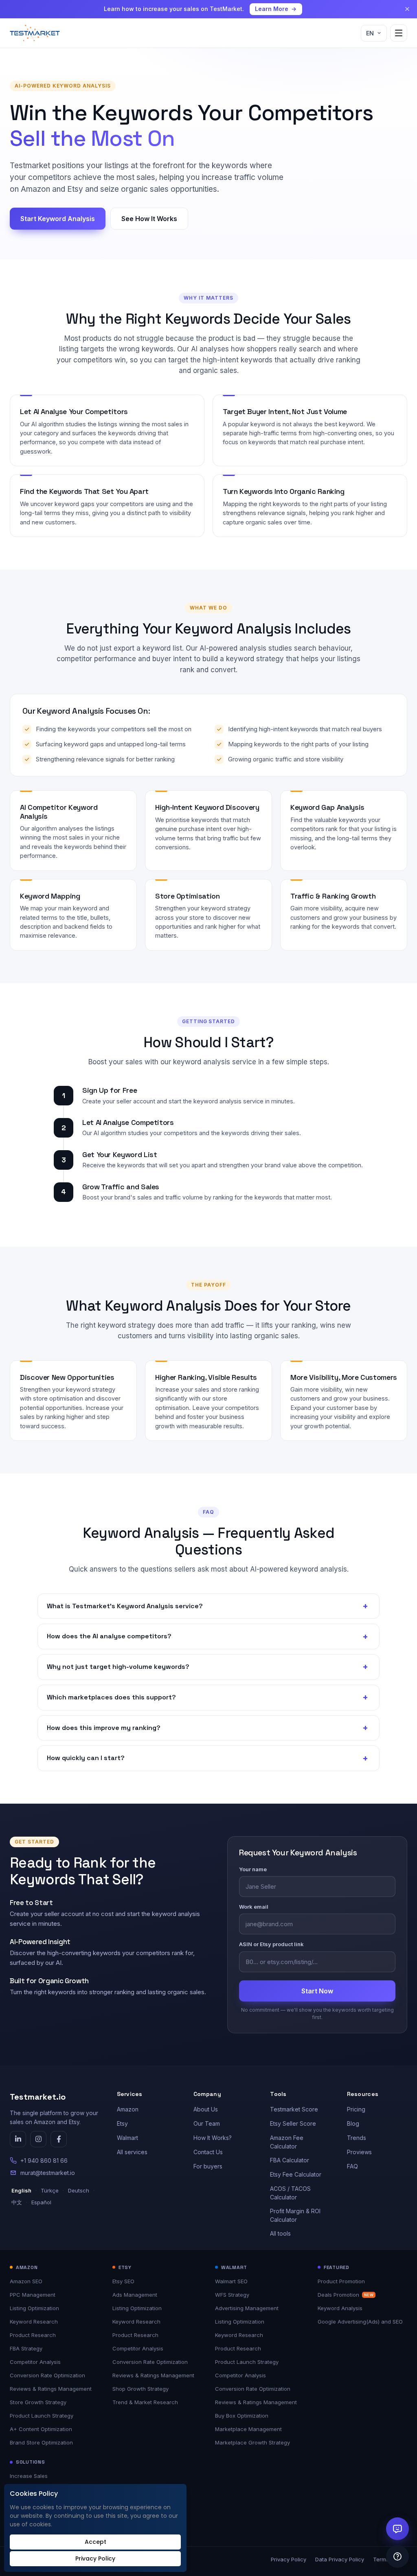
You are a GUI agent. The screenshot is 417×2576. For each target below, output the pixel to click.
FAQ (352, 2166)
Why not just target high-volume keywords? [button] (207, 1667)
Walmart (127, 2138)
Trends (357, 2138)
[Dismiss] (407, 9)
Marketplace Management (248, 2429)
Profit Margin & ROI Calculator (295, 2215)
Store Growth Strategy (38, 2402)
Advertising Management (247, 2308)
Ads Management (135, 2295)
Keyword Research (34, 2322)
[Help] (397, 2556)
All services (132, 2152)
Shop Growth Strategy (140, 2389)
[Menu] (399, 33)
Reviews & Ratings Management (51, 2389)
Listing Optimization (34, 2308)
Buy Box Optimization (242, 2416)
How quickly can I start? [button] (207, 1758)
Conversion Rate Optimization (47, 2375)
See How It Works (149, 219)
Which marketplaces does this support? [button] (207, 1697)
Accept (95, 2542)
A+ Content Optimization (41, 2429)
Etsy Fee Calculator (296, 2174)
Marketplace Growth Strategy (252, 2442)
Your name (253, 1869)
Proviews (359, 2152)
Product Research (33, 2335)
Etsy (122, 2123)
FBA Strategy (26, 2348)
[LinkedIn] (18, 2139)
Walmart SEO (231, 2281)
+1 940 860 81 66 (44, 2161)
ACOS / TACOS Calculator (290, 2193)
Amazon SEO (26, 2281)
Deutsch (79, 2190)
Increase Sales (29, 2476)
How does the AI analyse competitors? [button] (207, 1636)
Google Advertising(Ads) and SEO (360, 2322)
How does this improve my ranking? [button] (207, 1728)
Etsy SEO (123, 2281)
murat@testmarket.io (48, 2173)
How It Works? (213, 2138)
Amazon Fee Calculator (287, 2142)
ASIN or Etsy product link (271, 1944)
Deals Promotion (346, 2295)
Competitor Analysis (35, 2362)
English (21, 2190)
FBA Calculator (290, 2160)
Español (41, 2202)
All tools (280, 2233)
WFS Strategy (232, 2295)
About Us (206, 2109)
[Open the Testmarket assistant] (397, 2529)
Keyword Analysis (340, 2308)
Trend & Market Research (145, 2402)
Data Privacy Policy (340, 2559)
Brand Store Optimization (41, 2442)
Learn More (272, 9)
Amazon (128, 2109)
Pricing (356, 2109)
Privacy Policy (289, 2559)
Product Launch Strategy (42, 2416)
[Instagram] (38, 2139)
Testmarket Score (294, 2109)
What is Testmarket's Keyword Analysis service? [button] (207, 1606)
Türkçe (50, 2190)
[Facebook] (59, 2139)
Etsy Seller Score (293, 2123)
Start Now (317, 1991)
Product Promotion (341, 2281)
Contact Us (208, 2152)
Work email (254, 1907)
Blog (353, 2123)
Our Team (207, 2123)
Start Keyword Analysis (58, 219)
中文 (17, 2202)
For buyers (208, 2166)
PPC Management (33, 2295)
